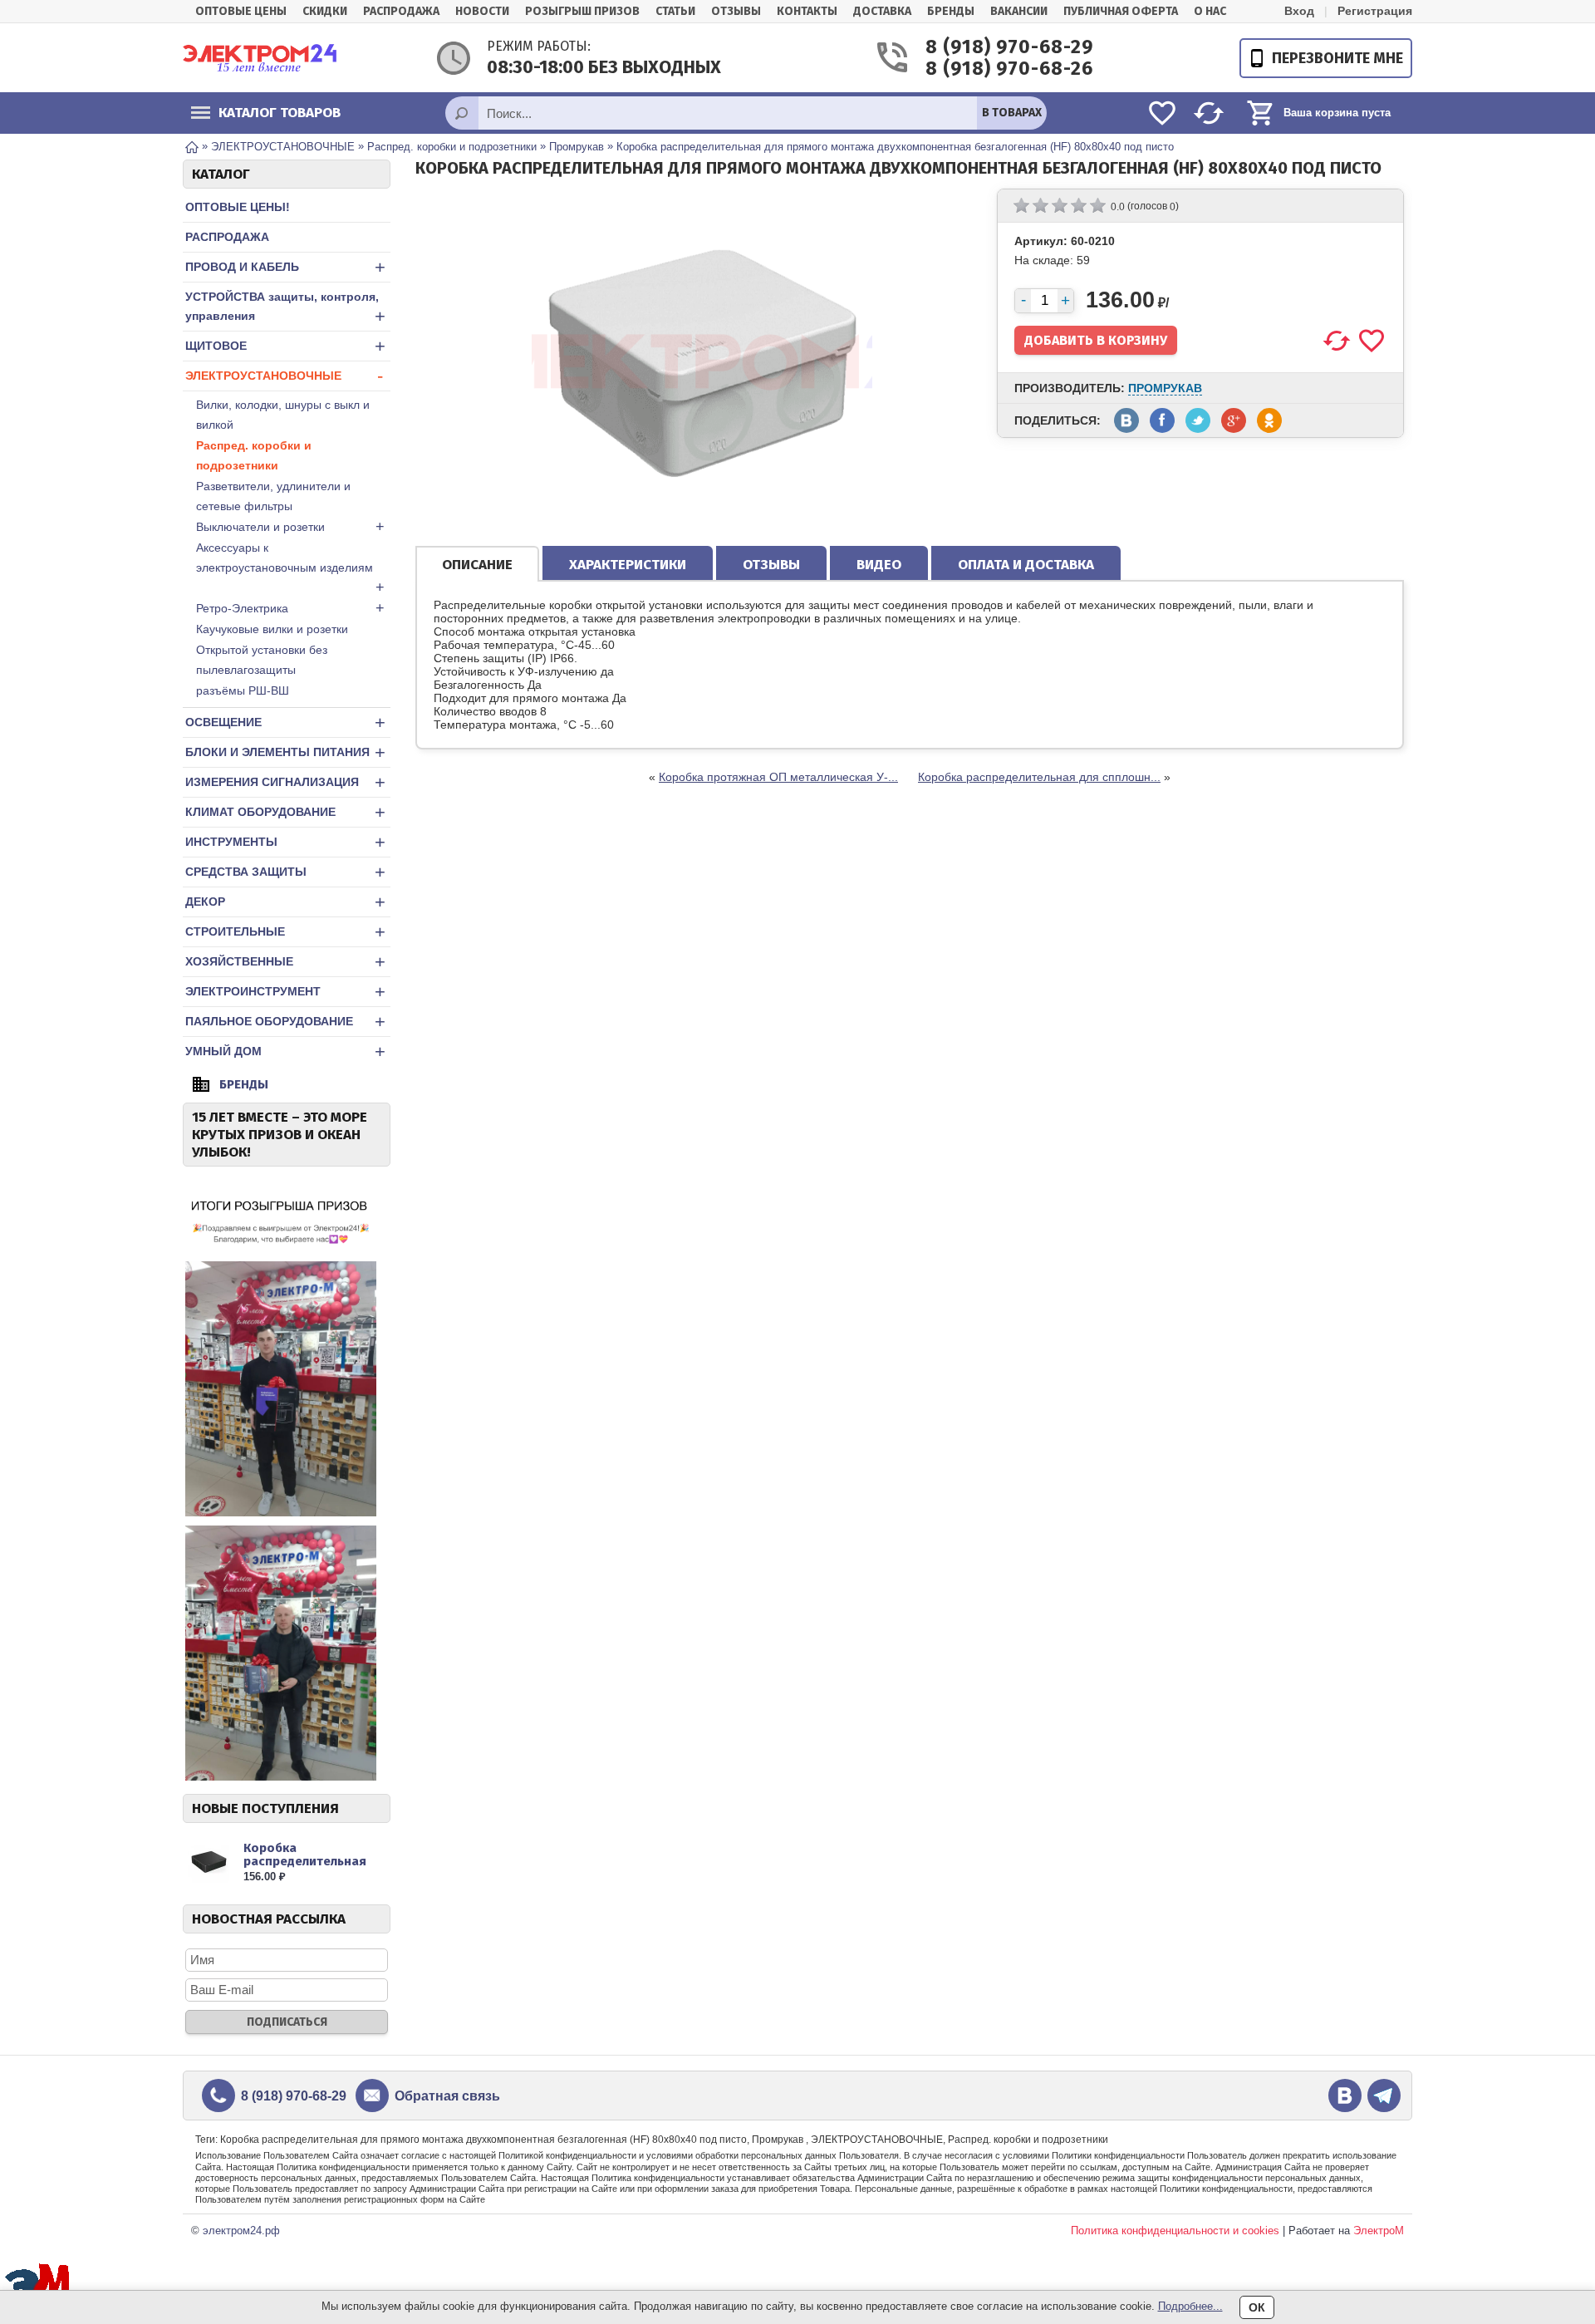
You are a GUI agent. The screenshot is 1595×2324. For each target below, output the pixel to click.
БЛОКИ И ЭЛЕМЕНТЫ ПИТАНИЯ (285, 752)
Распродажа (401, 11)
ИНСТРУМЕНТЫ (285, 842)
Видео (879, 565)
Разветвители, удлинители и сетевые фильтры (273, 496)
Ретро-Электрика (290, 608)
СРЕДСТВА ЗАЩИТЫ (285, 872)
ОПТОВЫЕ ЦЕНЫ (241, 11)
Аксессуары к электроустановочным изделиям (290, 568)
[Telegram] (1384, 2096)
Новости (482, 11)
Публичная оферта (1121, 11)
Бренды (951, 11)
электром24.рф (241, 2231)
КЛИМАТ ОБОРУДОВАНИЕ (285, 812)
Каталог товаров (280, 113)
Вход (1299, 11)
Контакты (807, 11)
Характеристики (628, 565)
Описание (477, 565)
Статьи (675, 11)
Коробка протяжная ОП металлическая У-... (778, 777)
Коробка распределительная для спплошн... (1039, 777)
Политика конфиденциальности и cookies (1175, 2231)
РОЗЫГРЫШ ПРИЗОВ (582, 11)
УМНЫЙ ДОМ (285, 1051)
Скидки (325, 11)
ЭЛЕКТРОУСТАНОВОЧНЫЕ (284, 376)
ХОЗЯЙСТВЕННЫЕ (285, 962)
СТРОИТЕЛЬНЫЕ (285, 932)
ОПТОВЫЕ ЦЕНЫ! (238, 207)
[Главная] (192, 146)
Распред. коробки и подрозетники (254, 455)
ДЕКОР (285, 902)
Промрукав (1165, 388)
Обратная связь (447, 2096)
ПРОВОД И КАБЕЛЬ (285, 267)
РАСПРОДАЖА (227, 237)
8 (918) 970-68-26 (990, 69)
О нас (1210, 11)
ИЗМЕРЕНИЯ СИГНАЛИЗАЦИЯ (285, 782)
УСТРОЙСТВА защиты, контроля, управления (285, 308)
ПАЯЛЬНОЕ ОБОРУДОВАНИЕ (285, 1022)
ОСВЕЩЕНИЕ (285, 722)
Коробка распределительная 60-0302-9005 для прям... (305, 1868)
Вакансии (1019, 11)
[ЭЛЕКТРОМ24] (260, 58)
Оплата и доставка (1026, 565)
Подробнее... (1190, 2306)
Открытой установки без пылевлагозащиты (262, 660)
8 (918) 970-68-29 (990, 47)
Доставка (882, 11)
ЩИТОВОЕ (285, 346)
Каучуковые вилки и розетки (272, 629)
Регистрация (1375, 11)
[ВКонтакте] (1345, 2096)
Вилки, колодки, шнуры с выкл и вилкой (283, 415)
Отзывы (736, 11)
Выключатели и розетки (290, 527)
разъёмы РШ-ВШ (243, 690)
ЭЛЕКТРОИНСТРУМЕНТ (285, 992)
